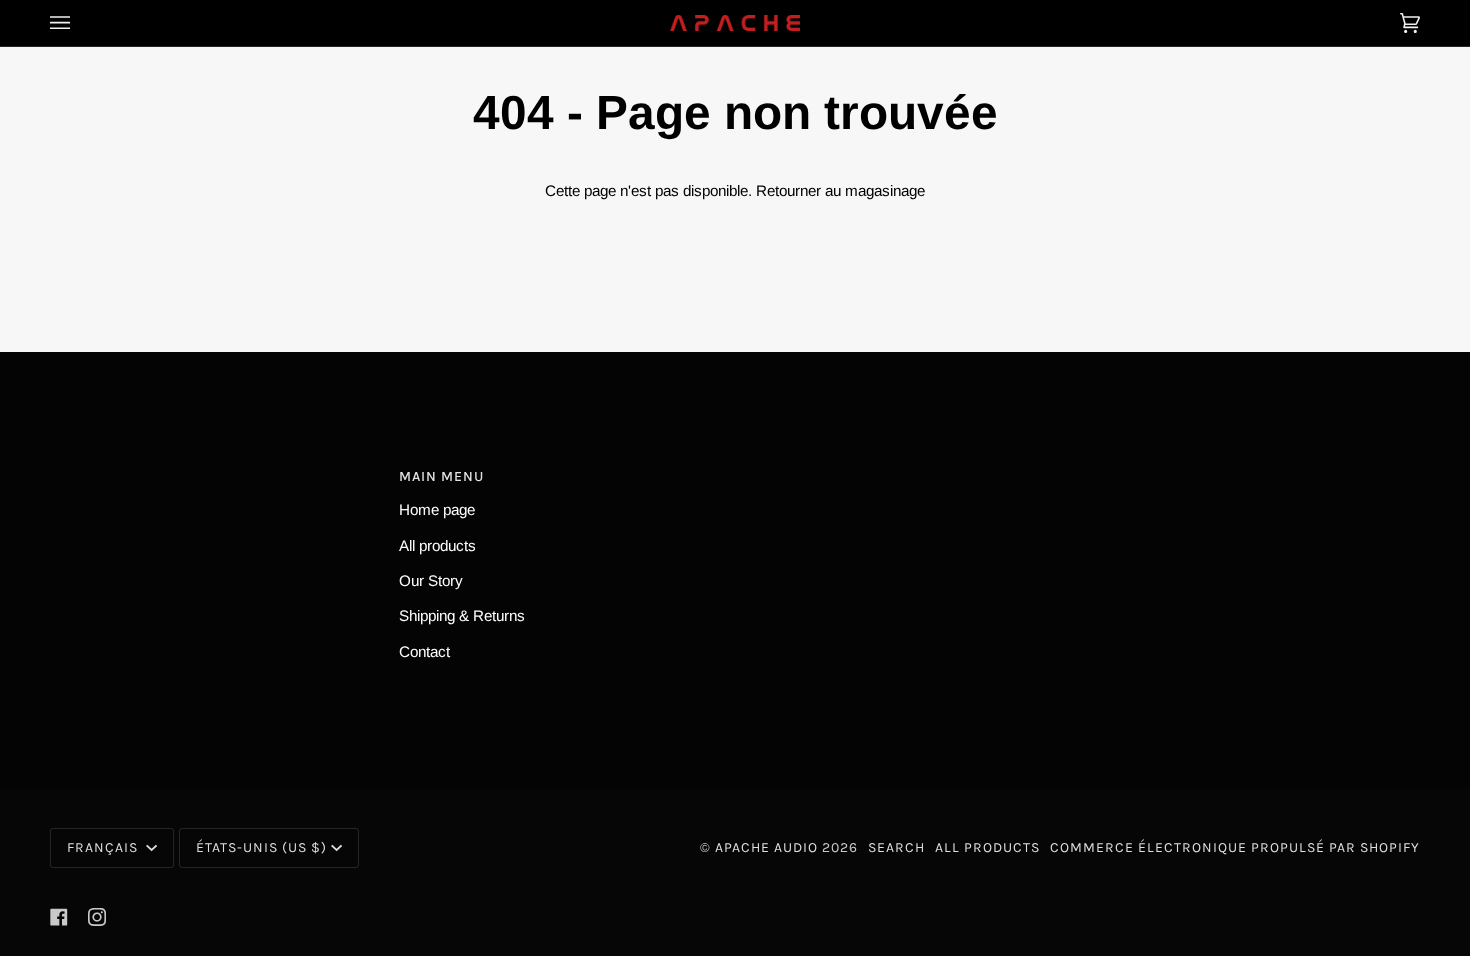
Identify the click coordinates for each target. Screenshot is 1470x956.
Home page (437, 509)
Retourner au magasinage (840, 190)
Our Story (431, 580)
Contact (424, 651)
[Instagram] (97, 917)
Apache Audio (766, 847)
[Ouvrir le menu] (80, 23)
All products (437, 545)
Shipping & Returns (462, 615)
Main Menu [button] (441, 476)
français (104, 847)
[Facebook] (59, 917)
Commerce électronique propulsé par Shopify (1235, 847)
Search (896, 847)
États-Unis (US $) (261, 847)
